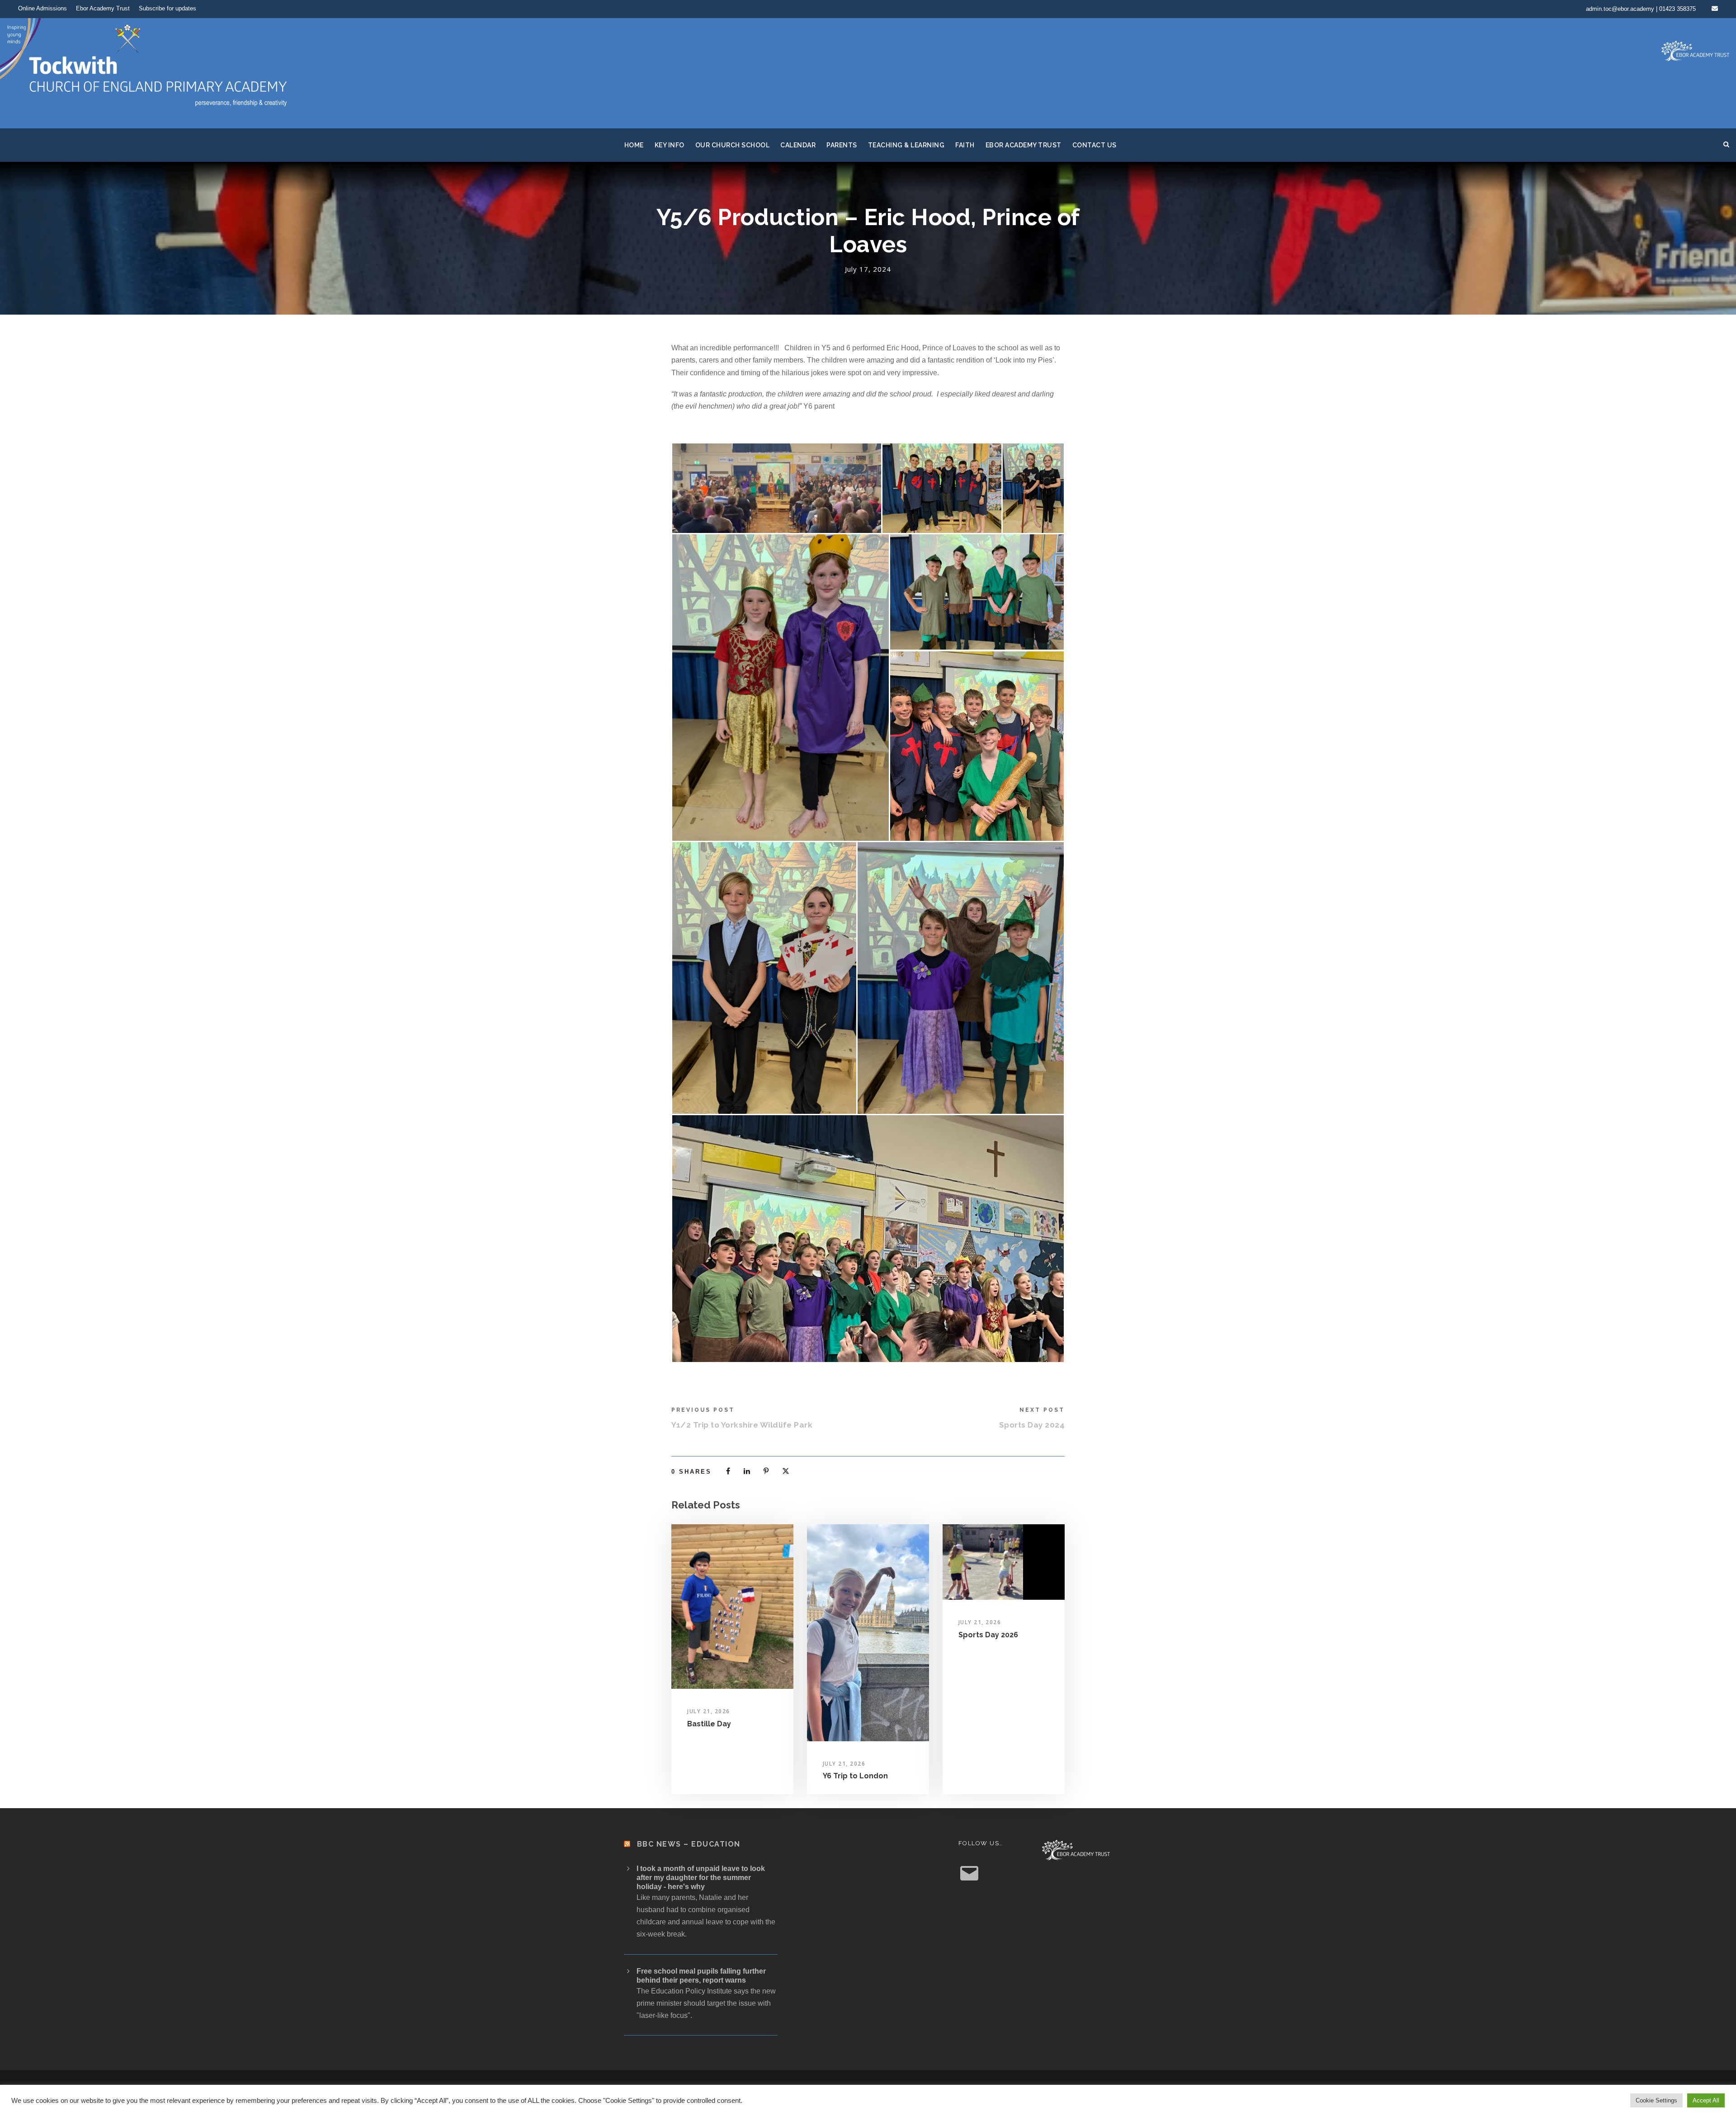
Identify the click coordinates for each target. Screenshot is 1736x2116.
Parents (842, 145)
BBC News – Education (689, 1844)
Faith (965, 145)
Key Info (670, 145)
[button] (776, 488)
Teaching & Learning (906, 145)
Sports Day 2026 (988, 1635)
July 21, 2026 (709, 1711)
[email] (1715, 9)
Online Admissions (42, 8)
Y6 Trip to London (855, 1776)
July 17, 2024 (868, 269)
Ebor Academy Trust (103, 8)
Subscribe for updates (167, 8)
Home (634, 145)
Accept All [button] (1706, 2100)
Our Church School (733, 145)
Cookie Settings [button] (1656, 2100)
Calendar (798, 145)
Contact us (1094, 145)
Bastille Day (709, 1724)
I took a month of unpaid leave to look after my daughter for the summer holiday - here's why (701, 1878)
